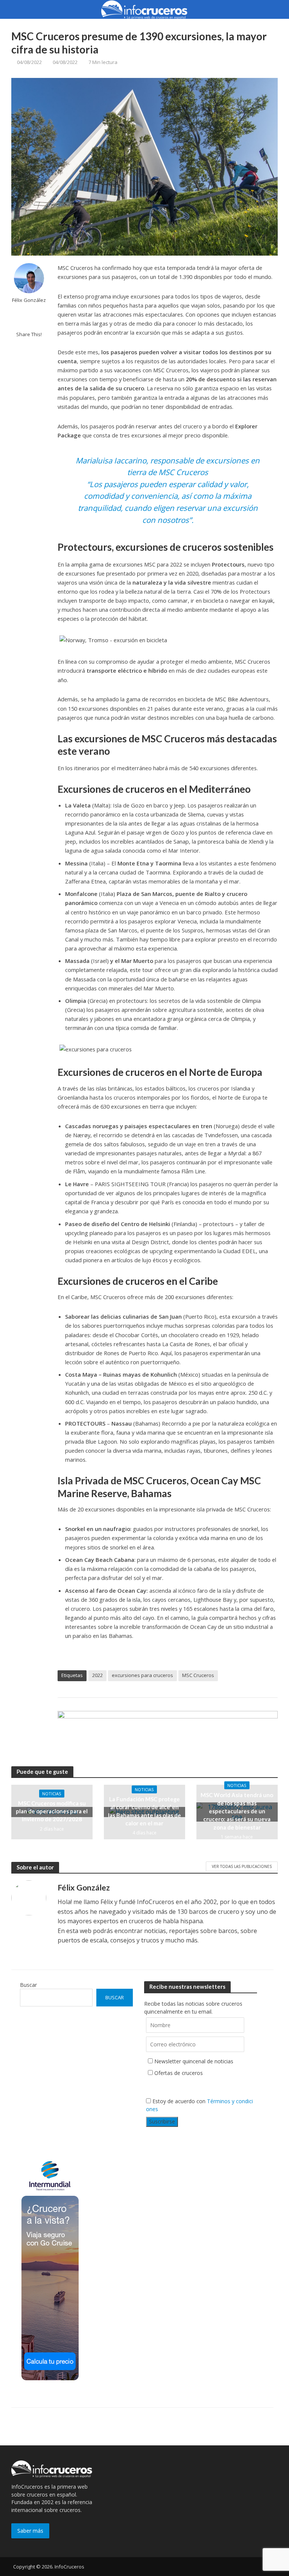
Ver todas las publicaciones (242, 1866)
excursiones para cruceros (142, 1675)
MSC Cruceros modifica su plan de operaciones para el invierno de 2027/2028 (52, 1811)
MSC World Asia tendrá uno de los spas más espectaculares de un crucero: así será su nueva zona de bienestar (237, 1811)
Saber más (30, 2531)
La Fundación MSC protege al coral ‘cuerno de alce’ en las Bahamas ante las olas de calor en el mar (144, 1811)
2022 (97, 1675)
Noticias (52, 1794)
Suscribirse (162, 2121)
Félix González (29, 300)
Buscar (28, 1985)
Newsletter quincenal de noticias (194, 2061)
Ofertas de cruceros (179, 2073)
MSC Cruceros (198, 1675)
